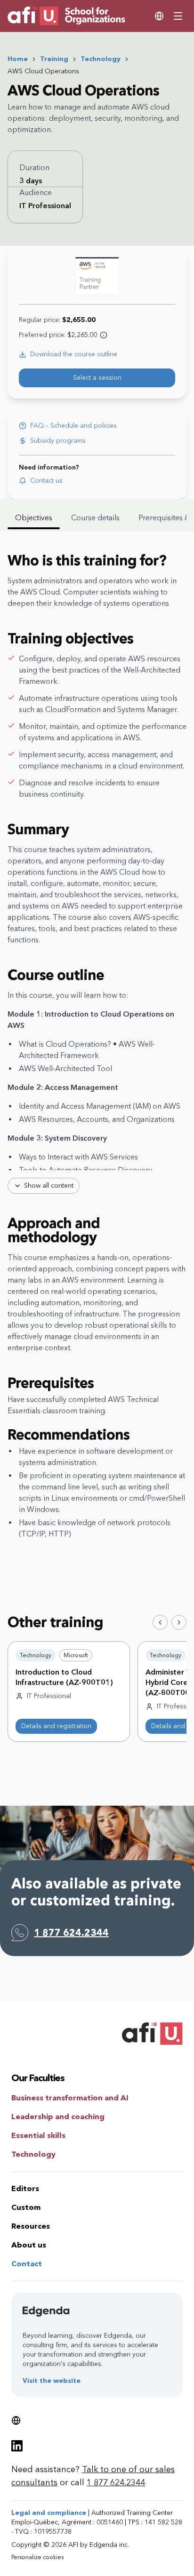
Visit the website (52, 2381)
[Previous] (160, 1622)
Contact (27, 2264)
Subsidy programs (58, 441)
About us (29, 2245)
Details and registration (56, 1726)
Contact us (46, 481)
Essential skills (38, 2135)
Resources (31, 2226)
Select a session (97, 378)
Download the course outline (74, 354)
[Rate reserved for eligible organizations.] (104, 335)
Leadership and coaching (58, 2117)
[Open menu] (178, 16)
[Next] (179, 1622)
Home (18, 59)
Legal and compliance (49, 2513)
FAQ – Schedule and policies (73, 426)
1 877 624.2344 (71, 1933)
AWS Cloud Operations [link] (43, 71)
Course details (95, 518)
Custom (26, 2207)
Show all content (49, 1186)
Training (54, 59)
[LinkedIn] (17, 2446)
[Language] (159, 16)
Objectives (34, 518)
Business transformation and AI (70, 2098)
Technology (101, 59)
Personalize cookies (37, 2557)
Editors (25, 2188)
